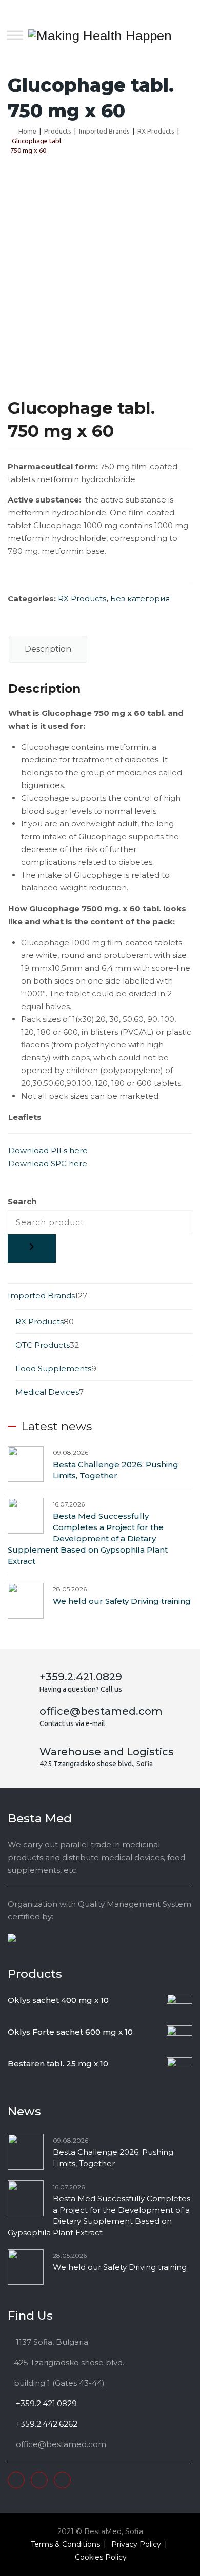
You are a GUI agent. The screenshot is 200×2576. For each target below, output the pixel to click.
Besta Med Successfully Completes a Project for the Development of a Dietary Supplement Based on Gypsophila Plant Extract (88, 1538)
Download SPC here (48, 1163)
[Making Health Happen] (100, 36)
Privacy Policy (136, 2544)
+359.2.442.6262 (46, 2424)
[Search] (32, 1249)
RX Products (82, 598)
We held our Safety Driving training (122, 1601)
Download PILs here (48, 1151)
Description (48, 649)
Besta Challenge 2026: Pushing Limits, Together (116, 1470)
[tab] (48, 649)
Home (26, 131)
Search (22, 1201)
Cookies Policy (101, 2557)
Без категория (140, 598)
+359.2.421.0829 (45, 2403)
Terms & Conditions (65, 2544)
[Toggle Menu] (15, 35)
